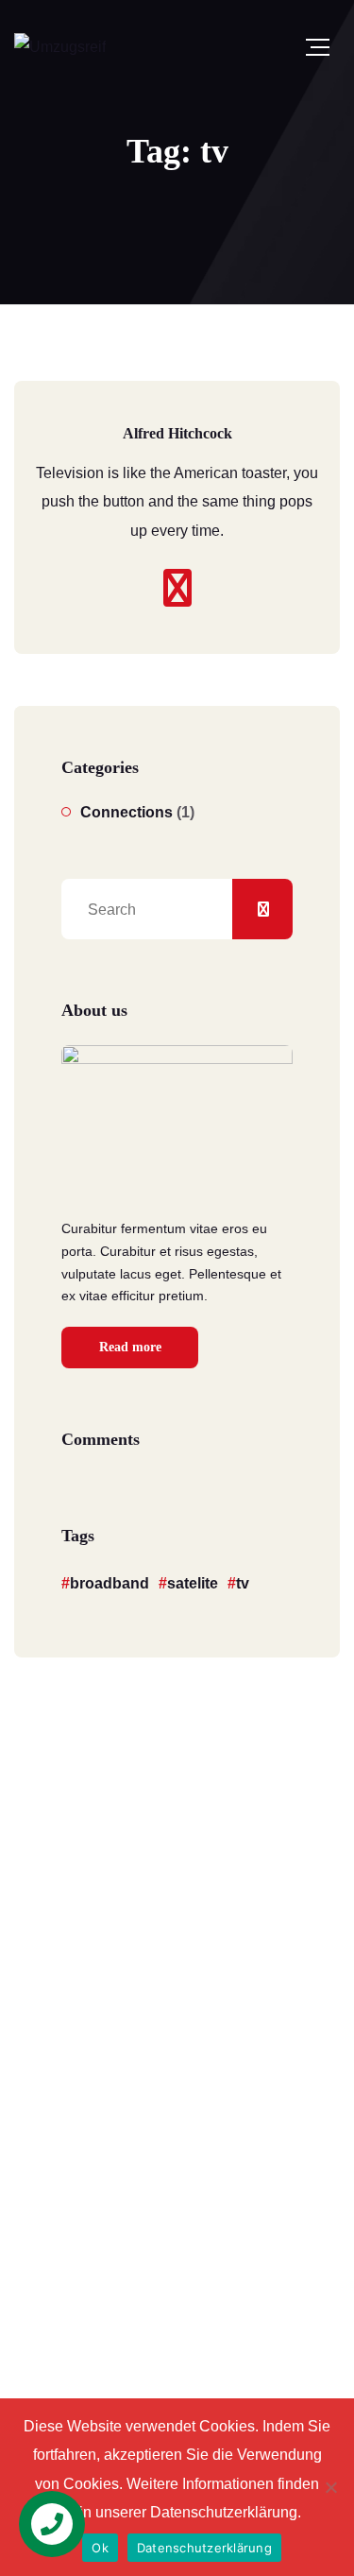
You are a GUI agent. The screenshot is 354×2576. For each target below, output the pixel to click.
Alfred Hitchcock (177, 433)
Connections (126, 812)
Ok (100, 2548)
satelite (193, 1583)
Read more (130, 1347)
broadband (110, 1583)
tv (243, 1583)
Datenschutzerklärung (204, 2548)
